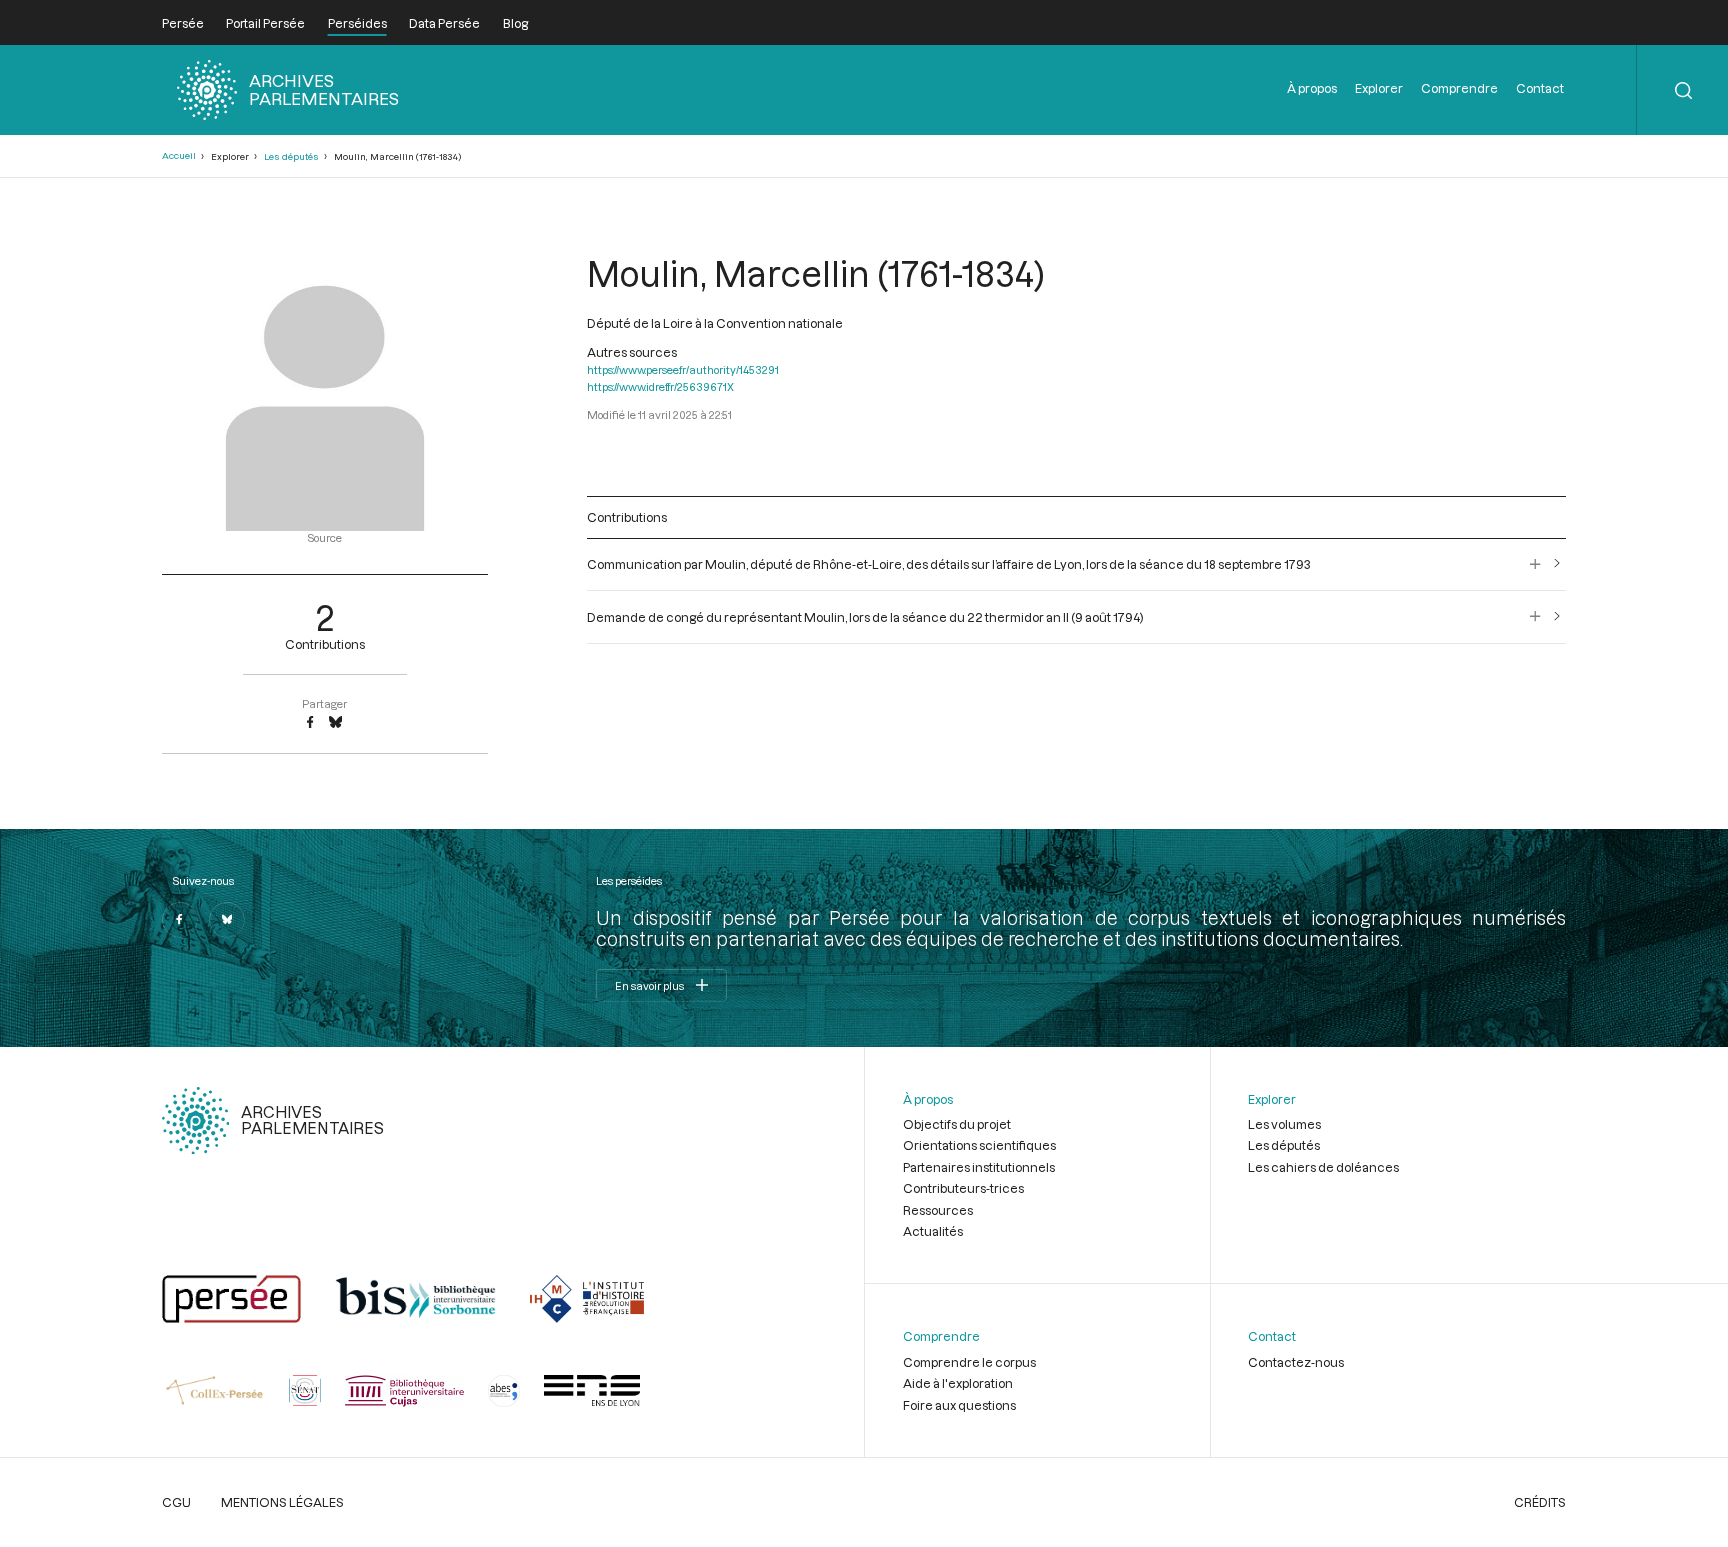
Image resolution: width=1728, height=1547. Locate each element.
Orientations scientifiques (979, 1145)
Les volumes (1284, 1124)
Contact (1540, 88)
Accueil (179, 155)
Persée (183, 23)
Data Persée (444, 23)
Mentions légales (282, 1502)
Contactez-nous (1296, 1362)
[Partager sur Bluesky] (335, 723)
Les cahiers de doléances (1323, 1167)
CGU (176, 1502)
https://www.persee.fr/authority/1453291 (683, 369)
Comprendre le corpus (969, 1362)
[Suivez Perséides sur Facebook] (180, 920)
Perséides (357, 23)
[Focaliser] (1535, 564)
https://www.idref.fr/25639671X (660, 386)
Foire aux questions (959, 1405)
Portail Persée (265, 23)
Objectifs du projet (957, 1124)
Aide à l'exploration (958, 1383)
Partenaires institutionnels (979, 1167)
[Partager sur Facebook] (310, 723)
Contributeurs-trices (963, 1188)
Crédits (1540, 1502)
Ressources (938, 1210)
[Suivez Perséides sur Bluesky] (227, 920)
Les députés (291, 156)
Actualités (933, 1231)
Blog (515, 23)
